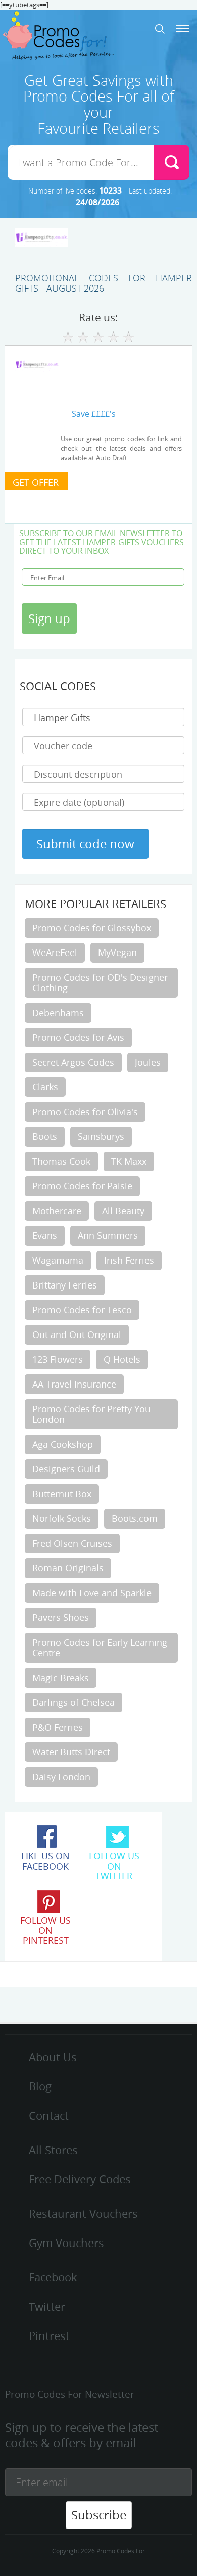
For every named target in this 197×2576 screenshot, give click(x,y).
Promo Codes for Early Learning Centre (100, 1648)
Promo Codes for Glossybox (92, 928)
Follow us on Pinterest (45, 1930)
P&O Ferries (58, 1727)
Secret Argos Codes (73, 1062)
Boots (45, 1136)
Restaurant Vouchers (83, 2213)
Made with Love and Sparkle (92, 1593)
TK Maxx (129, 1161)
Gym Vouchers (66, 2243)
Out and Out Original (77, 1334)
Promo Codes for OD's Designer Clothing (100, 983)
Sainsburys (101, 1136)
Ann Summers (108, 1235)
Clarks (45, 1087)
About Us (53, 2057)
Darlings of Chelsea (73, 1702)
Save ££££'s (94, 414)
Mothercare (57, 1211)
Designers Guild (66, 1469)
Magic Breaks (61, 1678)
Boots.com (135, 1518)
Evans (45, 1235)
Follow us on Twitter (114, 1866)
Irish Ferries (129, 1260)
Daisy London (61, 1777)
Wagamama (58, 1260)
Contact (49, 2115)
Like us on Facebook (45, 1861)
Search (160, 29)
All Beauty (123, 1211)
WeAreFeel (55, 952)
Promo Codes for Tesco (82, 1310)
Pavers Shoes (61, 1617)
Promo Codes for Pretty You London (91, 1414)
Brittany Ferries (65, 1285)
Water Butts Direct (71, 1752)
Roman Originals (68, 1568)
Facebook (53, 2277)
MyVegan (117, 952)
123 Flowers (58, 1359)
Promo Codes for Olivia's (85, 1112)
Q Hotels (122, 1359)
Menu (183, 29)
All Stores (53, 2150)
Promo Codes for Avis (78, 1037)
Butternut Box (62, 1494)
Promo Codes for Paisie (82, 1186)
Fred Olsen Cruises (72, 1543)
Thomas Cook (61, 1161)
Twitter (47, 2306)
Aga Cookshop (63, 1444)
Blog (40, 2086)
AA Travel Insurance (74, 1384)
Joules (148, 1062)
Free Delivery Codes (80, 2179)
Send (172, 162)
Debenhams (58, 1013)
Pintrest (49, 2336)
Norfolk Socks (62, 1518)
